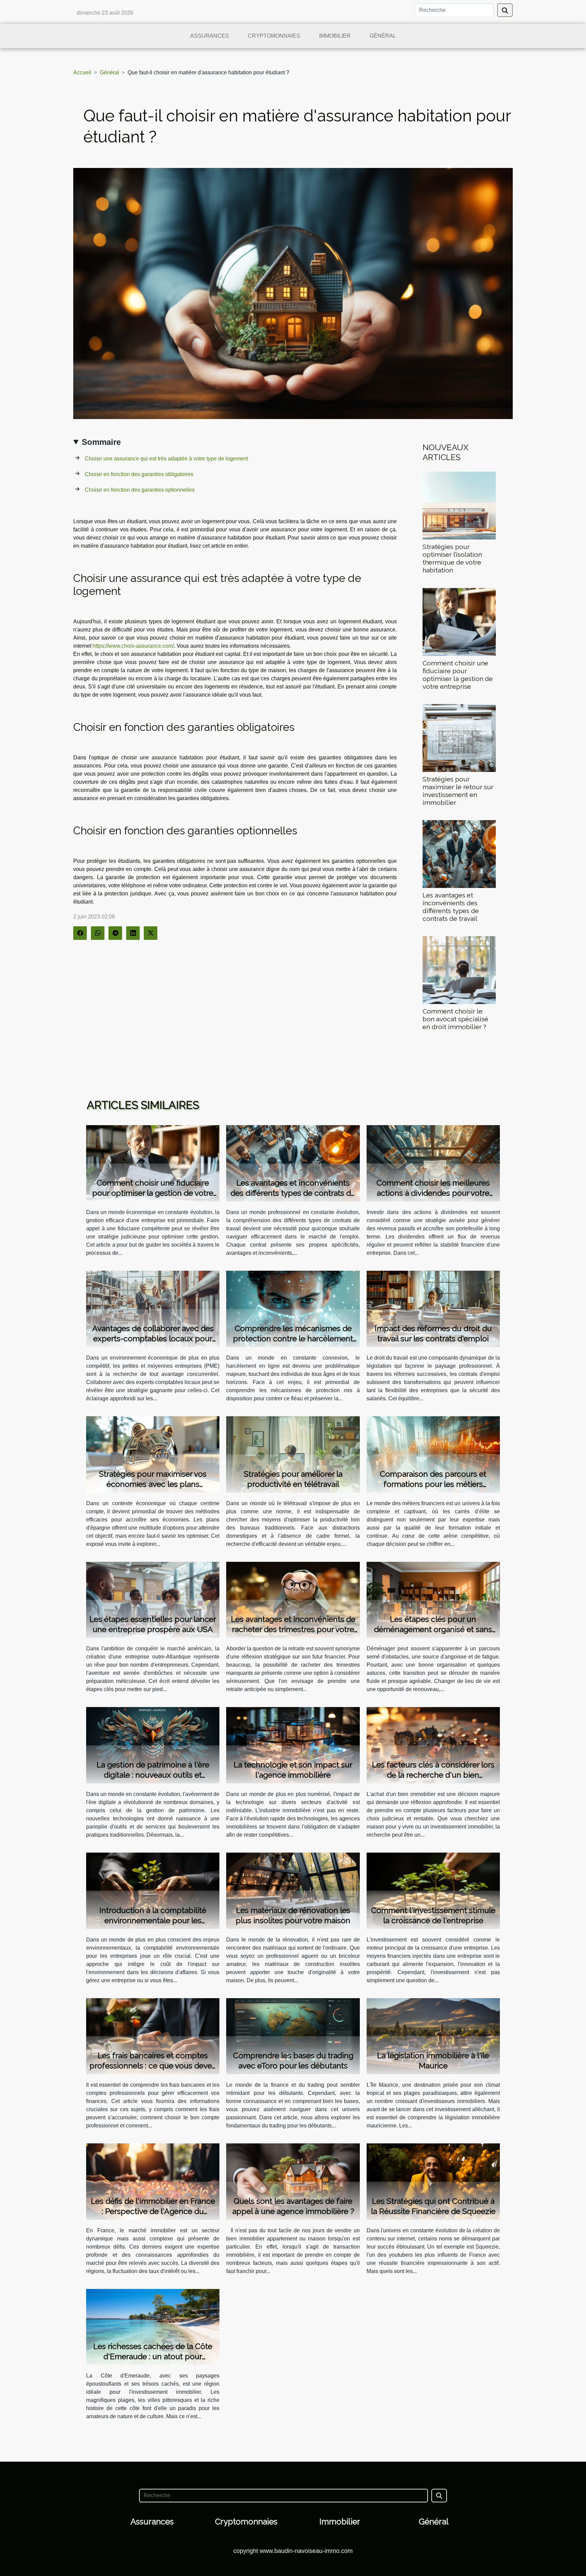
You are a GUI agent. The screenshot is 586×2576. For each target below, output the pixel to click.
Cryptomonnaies (274, 36)
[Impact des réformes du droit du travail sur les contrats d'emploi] (433, 1309)
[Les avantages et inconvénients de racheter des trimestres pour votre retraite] (293, 1599)
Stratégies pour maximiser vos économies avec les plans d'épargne (153, 1484)
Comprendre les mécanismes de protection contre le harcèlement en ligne (293, 1338)
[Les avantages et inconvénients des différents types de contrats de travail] (459, 854)
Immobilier (335, 36)
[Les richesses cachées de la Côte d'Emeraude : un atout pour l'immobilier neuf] (153, 2326)
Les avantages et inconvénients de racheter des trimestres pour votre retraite (293, 1629)
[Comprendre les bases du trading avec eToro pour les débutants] (293, 2036)
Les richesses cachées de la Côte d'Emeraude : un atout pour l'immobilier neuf (153, 2356)
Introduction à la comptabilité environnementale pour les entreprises (153, 1920)
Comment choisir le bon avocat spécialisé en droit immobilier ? (455, 1019)
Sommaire (101, 442)
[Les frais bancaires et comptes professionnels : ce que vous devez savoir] (153, 2036)
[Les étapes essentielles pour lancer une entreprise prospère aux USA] (153, 1599)
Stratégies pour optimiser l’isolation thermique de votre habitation (452, 558)
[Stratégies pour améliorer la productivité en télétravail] (293, 1454)
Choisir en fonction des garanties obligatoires (140, 474)
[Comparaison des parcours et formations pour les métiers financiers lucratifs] (433, 1454)
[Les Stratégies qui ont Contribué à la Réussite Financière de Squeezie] (433, 2181)
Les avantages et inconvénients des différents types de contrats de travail (451, 907)
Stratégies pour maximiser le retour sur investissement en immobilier (458, 791)
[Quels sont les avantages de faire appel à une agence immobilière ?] (293, 2181)
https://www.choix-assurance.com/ (133, 646)
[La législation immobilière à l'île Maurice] (433, 2036)
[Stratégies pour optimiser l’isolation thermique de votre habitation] (459, 505)
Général (383, 36)
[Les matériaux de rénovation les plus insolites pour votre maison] (293, 1890)
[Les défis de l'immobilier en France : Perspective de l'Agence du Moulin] (153, 2181)
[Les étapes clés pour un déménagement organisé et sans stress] (433, 1599)
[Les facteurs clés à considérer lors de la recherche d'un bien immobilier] (433, 1745)
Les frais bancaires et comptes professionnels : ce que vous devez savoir (153, 2066)
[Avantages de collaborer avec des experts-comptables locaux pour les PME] (153, 1309)
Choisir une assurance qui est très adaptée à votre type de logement (167, 459)
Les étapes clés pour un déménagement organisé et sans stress (433, 1629)
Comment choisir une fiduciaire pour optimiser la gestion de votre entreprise (458, 675)
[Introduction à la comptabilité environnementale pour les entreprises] (153, 1890)
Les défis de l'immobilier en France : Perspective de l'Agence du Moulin (153, 2211)
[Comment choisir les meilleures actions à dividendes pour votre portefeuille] (433, 1163)
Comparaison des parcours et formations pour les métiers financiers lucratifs (433, 1484)
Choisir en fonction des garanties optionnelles (140, 490)
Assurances (210, 36)
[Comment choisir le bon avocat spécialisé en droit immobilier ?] (459, 970)
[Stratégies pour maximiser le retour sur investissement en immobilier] (459, 737)
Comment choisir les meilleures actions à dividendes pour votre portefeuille (433, 1193)
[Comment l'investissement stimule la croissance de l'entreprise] (433, 1890)
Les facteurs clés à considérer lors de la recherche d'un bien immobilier (433, 1775)
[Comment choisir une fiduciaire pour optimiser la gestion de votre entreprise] (459, 621)
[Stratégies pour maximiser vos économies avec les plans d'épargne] (153, 1454)
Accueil (82, 72)
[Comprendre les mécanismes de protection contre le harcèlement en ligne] (293, 1309)
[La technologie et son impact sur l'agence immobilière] (293, 1745)
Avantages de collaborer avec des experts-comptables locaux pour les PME (153, 1338)
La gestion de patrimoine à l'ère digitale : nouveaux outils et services (153, 1775)
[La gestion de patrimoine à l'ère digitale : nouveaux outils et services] (153, 1745)
